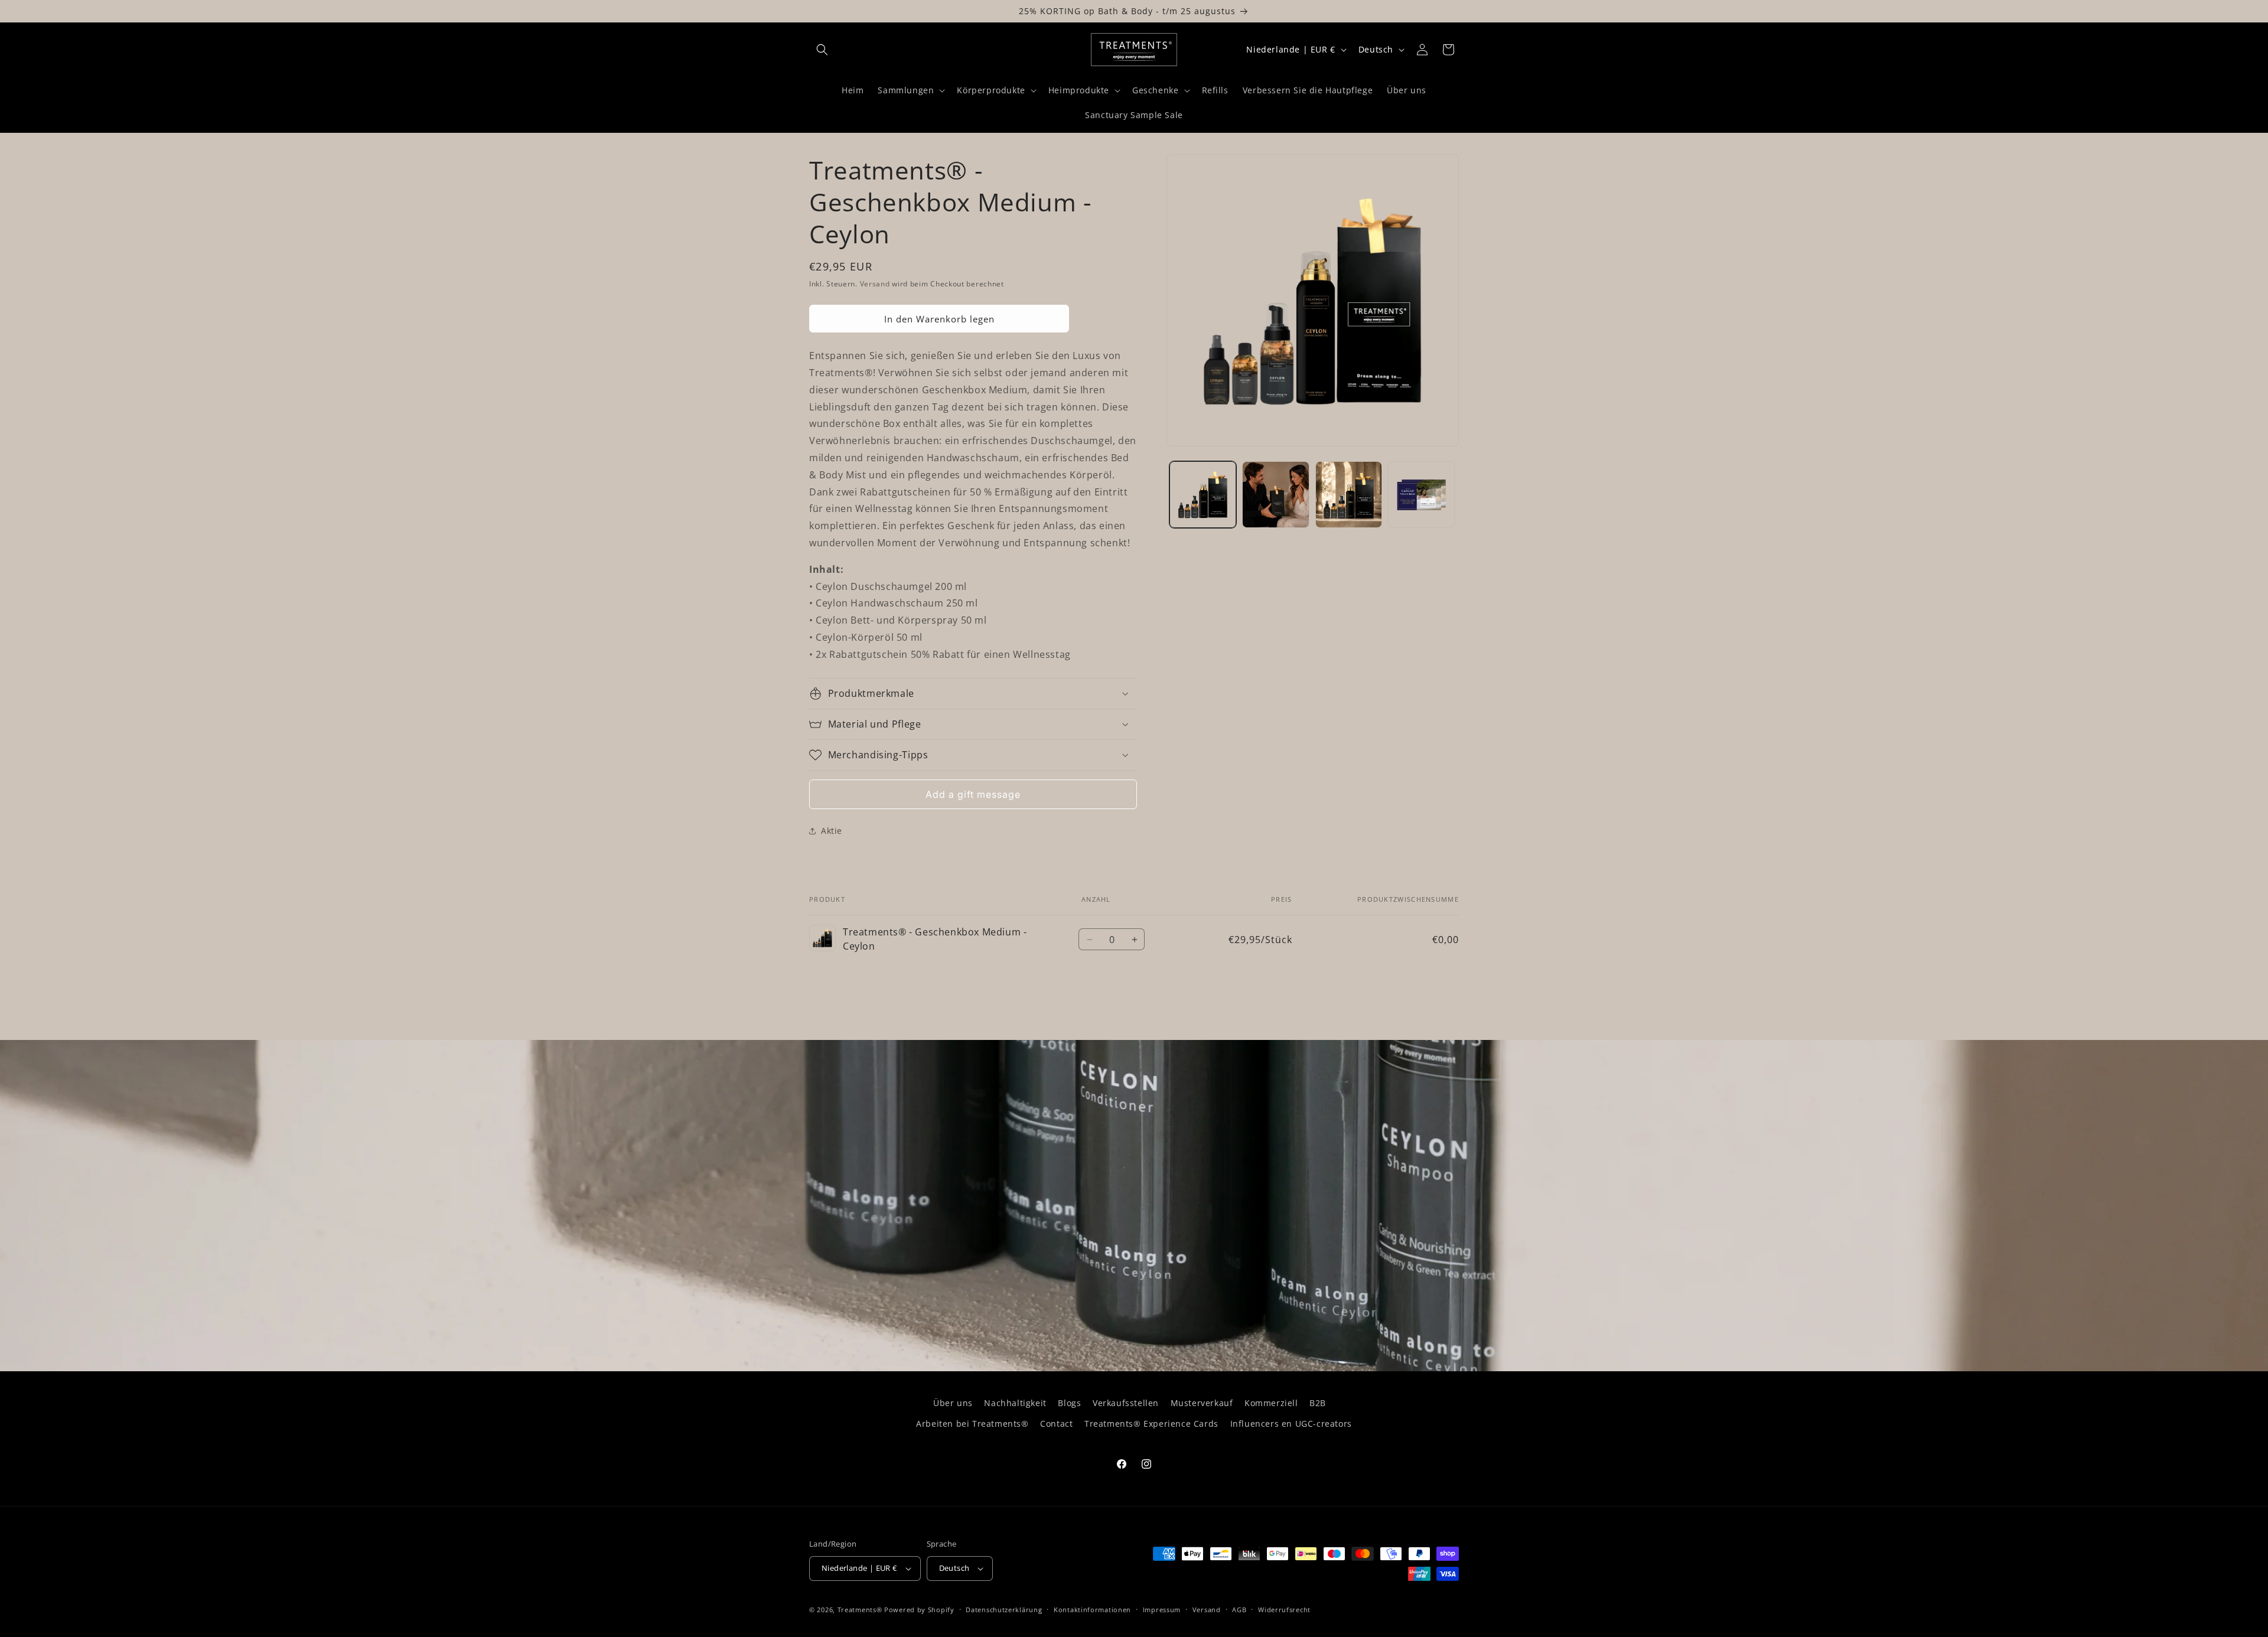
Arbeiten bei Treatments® (972, 1424)
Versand (875, 284)
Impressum (1162, 1610)
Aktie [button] (832, 831)
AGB (1239, 1610)
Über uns (953, 1403)
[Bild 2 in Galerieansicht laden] (1275, 495)
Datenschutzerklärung (1004, 1610)
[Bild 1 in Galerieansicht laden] (1203, 495)
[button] (822, 50)
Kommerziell (1271, 1403)
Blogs (1069, 1403)
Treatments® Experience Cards (1151, 1424)
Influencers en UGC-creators (1291, 1424)
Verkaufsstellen (1126, 1403)
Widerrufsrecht (1284, 1610)
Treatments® (860, 1610)
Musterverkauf (1202, 1403)
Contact (1056, 1424)
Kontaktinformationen (1092, 1610)
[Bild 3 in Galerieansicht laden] (1349, 495)
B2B (1318, 1403)
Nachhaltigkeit (1015, 1403)
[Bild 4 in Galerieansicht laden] (1421, 495)
